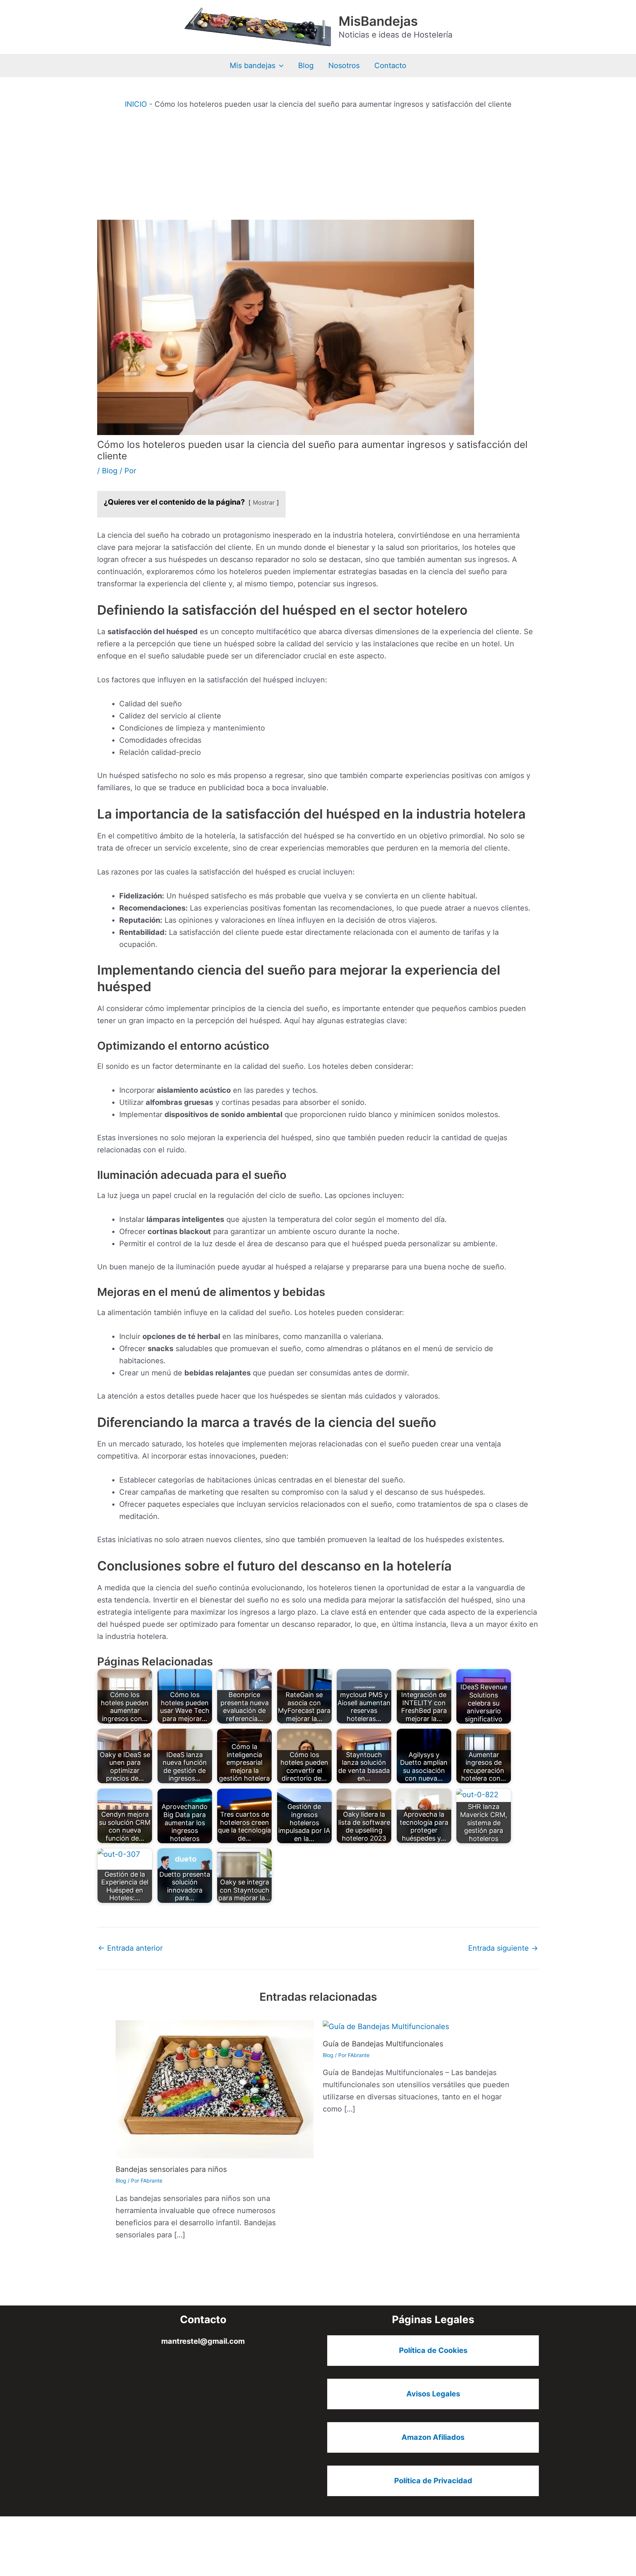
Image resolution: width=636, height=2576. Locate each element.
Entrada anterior (130, 1948)
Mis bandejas (252, 66)
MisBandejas (378, 21)
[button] (279, 66)
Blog (306, 66)
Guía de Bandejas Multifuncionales (383, 2044)
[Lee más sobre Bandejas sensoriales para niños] (215, 2089)
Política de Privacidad (433, 2481)
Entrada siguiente (503, 1948)
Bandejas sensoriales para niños (171, 2169)
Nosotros (344, 66)
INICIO (136, 104)
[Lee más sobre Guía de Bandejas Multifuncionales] (386, 2026)
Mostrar (264, 502)
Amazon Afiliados (433, 2437)
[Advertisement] (318, 165)
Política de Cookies (433, 2350)
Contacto (390, 66)
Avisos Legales (433, 2394)
